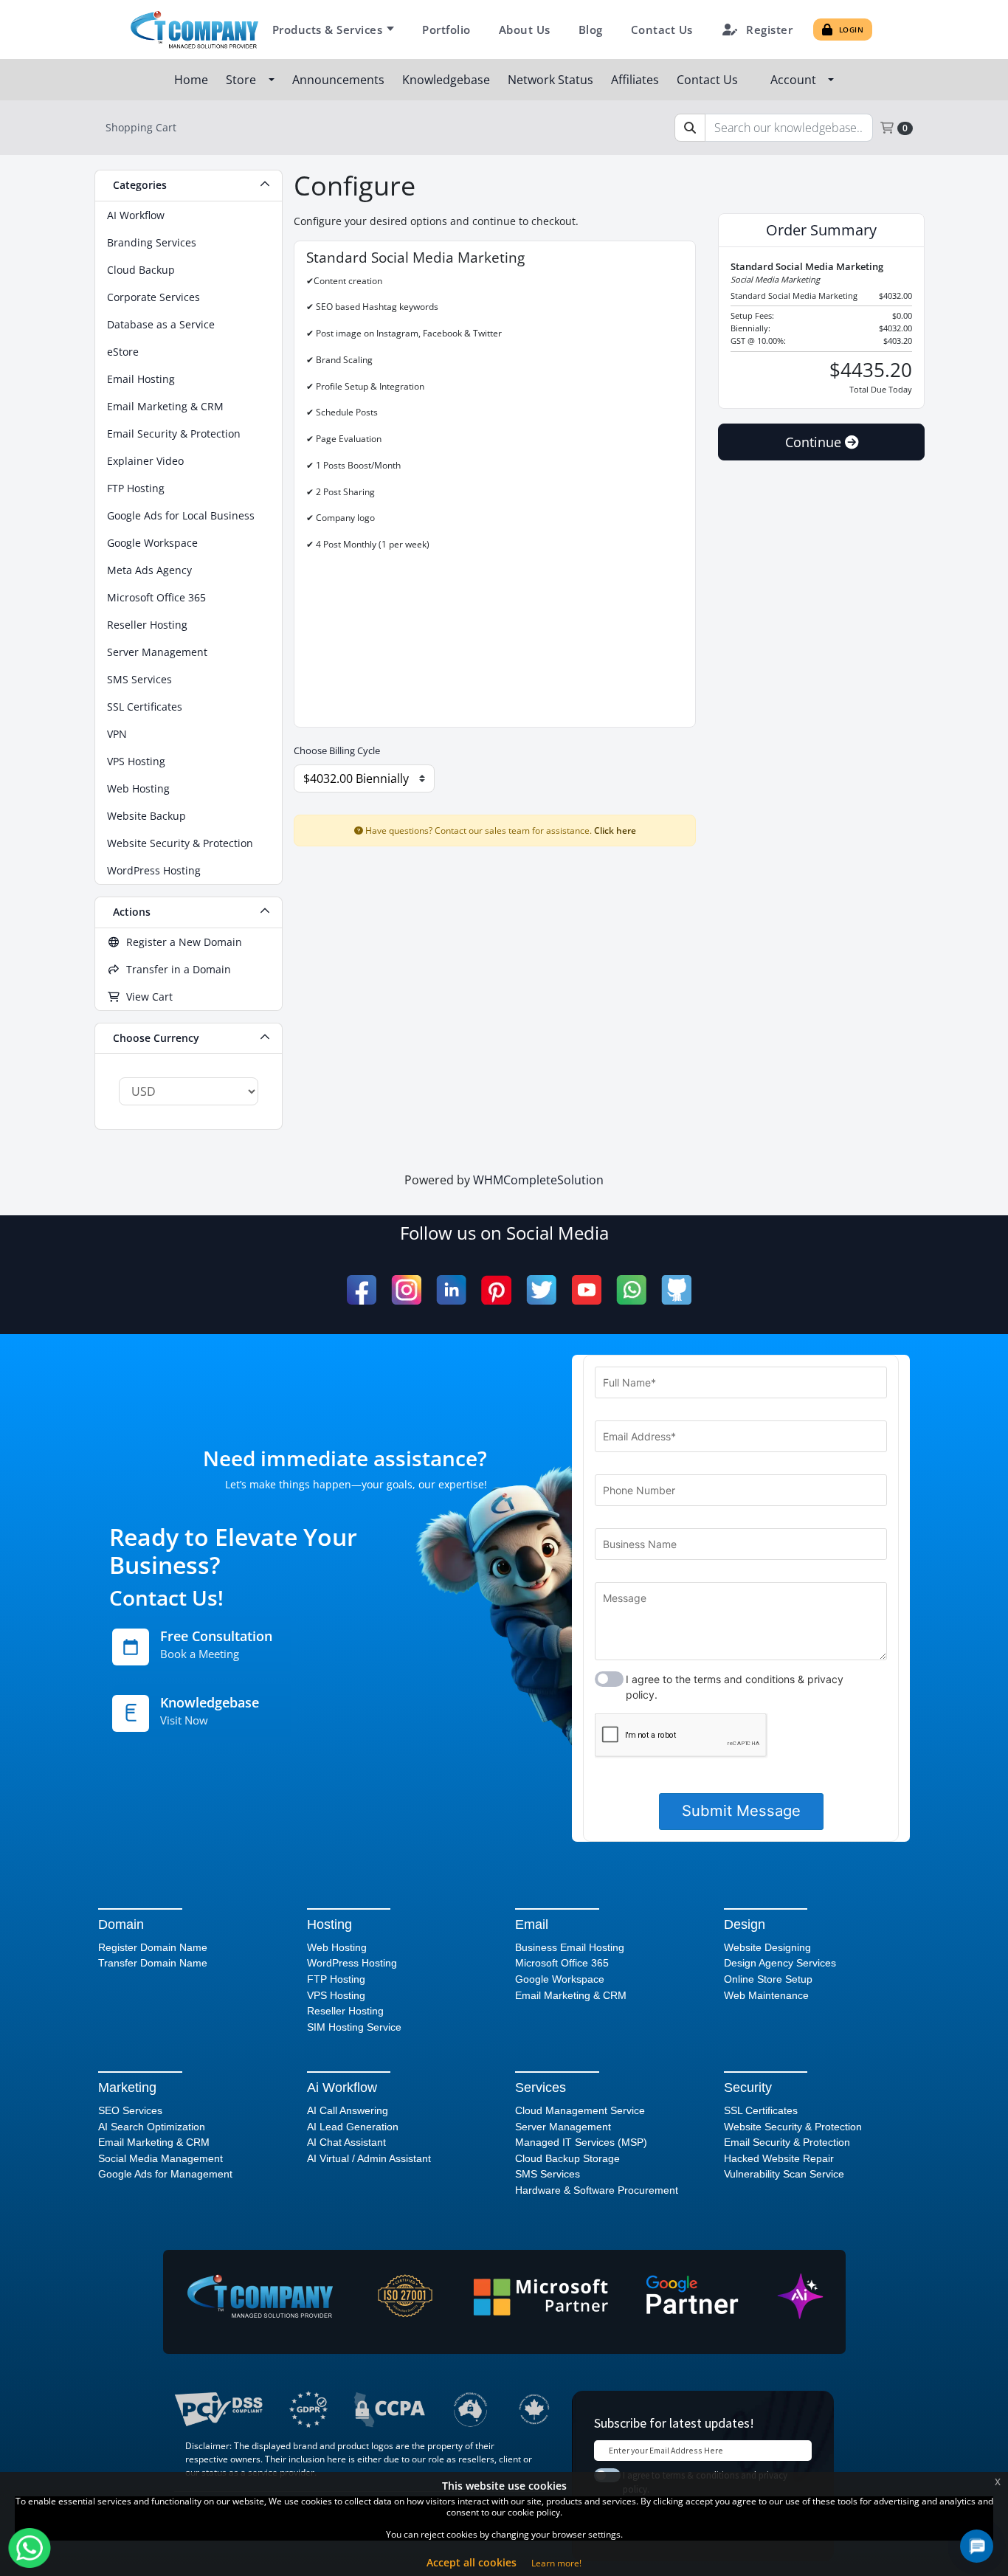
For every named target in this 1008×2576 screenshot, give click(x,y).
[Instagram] (406, 1290)
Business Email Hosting (570, 1947)
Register (769, 30)
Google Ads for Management (165, 2174)
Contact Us (662, 30)
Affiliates (636, 80)
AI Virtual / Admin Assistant (369, 2158)
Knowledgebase (448, 80)
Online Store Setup (768, 1979)
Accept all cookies (472, 2562)
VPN (117, 734)
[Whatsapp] (631, 1290)
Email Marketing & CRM (165, 406)
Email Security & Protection (174, 434)
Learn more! (556, 2563)
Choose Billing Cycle (337, 750)
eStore (123, 352)
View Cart (146, 997)
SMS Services (139, 679)
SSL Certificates (145, 707)
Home (193, 80)
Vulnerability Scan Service (784, 2174)
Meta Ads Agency (149, 570)
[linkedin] (451, 1290)
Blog (591, 30)
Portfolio (446, 30)
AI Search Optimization (152, 2127)
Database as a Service (161, 324)
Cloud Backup (141, 270)
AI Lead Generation (353, 2127)
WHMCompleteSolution (538, 1180)
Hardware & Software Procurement (597, 2190)
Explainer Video (145, 461)
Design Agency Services (780, 1963)
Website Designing (767, 1947)
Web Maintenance (766, 1995)
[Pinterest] (496, 1290)
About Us (525, 30)
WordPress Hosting (154, 870)
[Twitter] (541, 1290)
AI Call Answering (348, 2110)
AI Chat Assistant (346, 2142)
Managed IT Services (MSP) (581, 2142)
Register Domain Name (153, 1947)
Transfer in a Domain (176, 969)
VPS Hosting (136, 761)
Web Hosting (138, 788)
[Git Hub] (676, 1290)
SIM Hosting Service (354, 2027)
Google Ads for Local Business (181, 515)
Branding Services (152, 242)
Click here (615, 830)
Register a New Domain (181, 942)
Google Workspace (152, 543)
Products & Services (328, 30)
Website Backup (146, 816)
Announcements (340, 80)
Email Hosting (141, 379)
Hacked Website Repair (779, 2158)
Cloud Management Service (580, 2110)
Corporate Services (153, 297)
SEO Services (130, 2110)
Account (796, 80)
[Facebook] (362, 1290)
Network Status (552, 80)
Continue (815, 442)
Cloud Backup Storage (567, 2158)
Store (244, 80)
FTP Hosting (136, 488)
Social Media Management (160, 2158)
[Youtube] (586, 1290)
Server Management (157, 652)
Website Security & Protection (180, 843)
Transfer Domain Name (153, 1963)
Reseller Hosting (147, 625)
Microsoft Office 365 (156, 597)
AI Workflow (136, 215)
